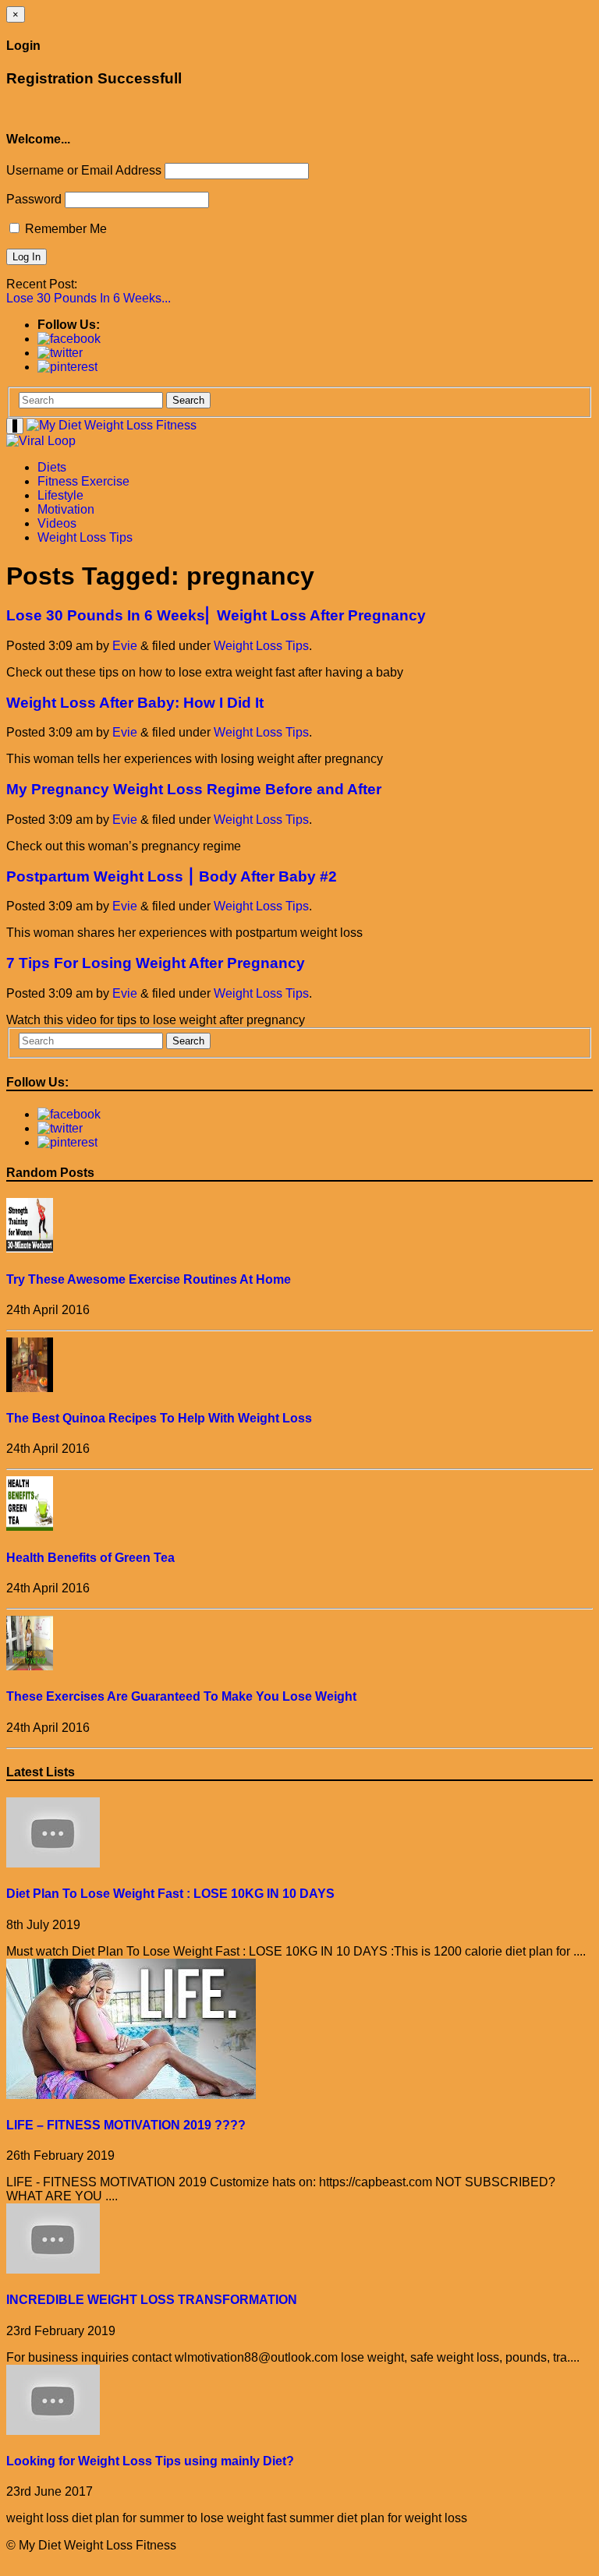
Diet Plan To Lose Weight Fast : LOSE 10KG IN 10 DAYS (170, 1894)
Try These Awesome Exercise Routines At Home (149, 1279)
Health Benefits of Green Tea (90, 1558)
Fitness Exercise (83, 481)
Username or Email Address (84, 170)
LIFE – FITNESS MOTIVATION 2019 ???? (126, 2125)
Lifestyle (60, 495)
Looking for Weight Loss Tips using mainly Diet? (150, 2461)
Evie (125, 646)
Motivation (66, 509)
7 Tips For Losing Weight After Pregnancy (156, 963)
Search (188, 400)
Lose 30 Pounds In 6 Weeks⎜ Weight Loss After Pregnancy (216, 615)
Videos (57, 523)
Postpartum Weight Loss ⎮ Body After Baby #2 (172, 876)
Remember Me (64, 229)
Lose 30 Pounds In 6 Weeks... (89, 298)
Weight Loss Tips (85, 537)
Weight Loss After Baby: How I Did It (135, 703)
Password (34, 199)
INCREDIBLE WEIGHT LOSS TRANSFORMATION (152, 2300)
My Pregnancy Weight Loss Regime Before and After (194, 789)
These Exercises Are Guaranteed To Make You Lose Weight (181, 1696)
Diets (52, 467)
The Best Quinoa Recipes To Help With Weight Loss (159, 1418)
